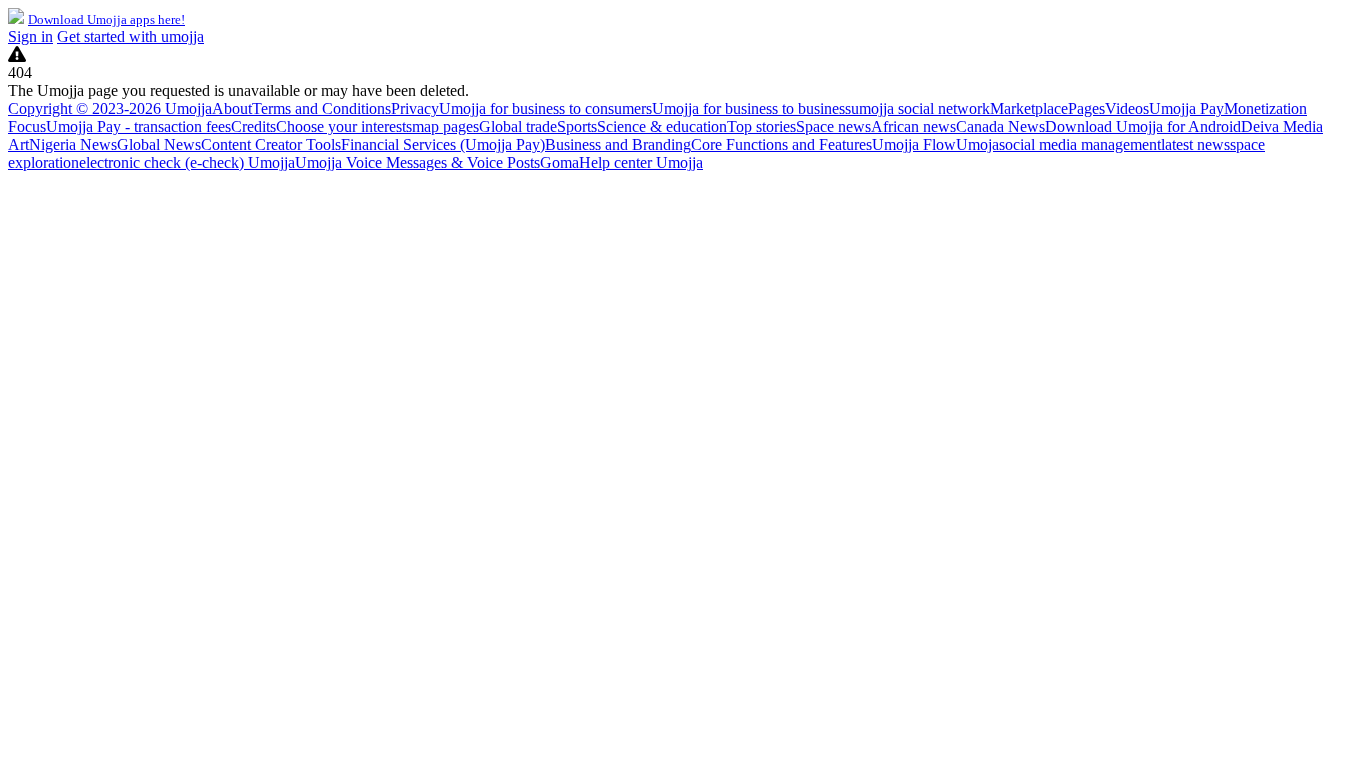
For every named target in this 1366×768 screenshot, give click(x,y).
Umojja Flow (914, 144)
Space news (833, 126)
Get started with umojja (130, 36)
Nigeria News (73, 144)
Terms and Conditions (321, 108)
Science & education (662, 126)
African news (913, 126)
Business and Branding (618, 144)
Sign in (30, 36)
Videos (1127, 108)
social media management (1080, 144)
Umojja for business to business (751, 108)
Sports (577, 126)
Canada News (1000, 126)
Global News (159, 144)
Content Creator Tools (271, 144)
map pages (445, 126)
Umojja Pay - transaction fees (138, 126)
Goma (559, 162)
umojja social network (920, 108)
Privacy (415, 108)
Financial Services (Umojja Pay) (443, 144)
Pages (1086, 108)
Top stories (761, 126)
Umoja (977, 144)
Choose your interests (344, 126)
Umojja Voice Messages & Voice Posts (417, 162)
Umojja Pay (1186, 108)
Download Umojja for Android (1143, 126)
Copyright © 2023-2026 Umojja (110, 108)
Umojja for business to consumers (545, 108)
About (232, 108)
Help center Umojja (641, 162)
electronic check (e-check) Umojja (187, 162)
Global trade (518, 126)
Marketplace (1029, 108)
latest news (1195, 144)
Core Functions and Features (781, 144)
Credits (253, 126)
